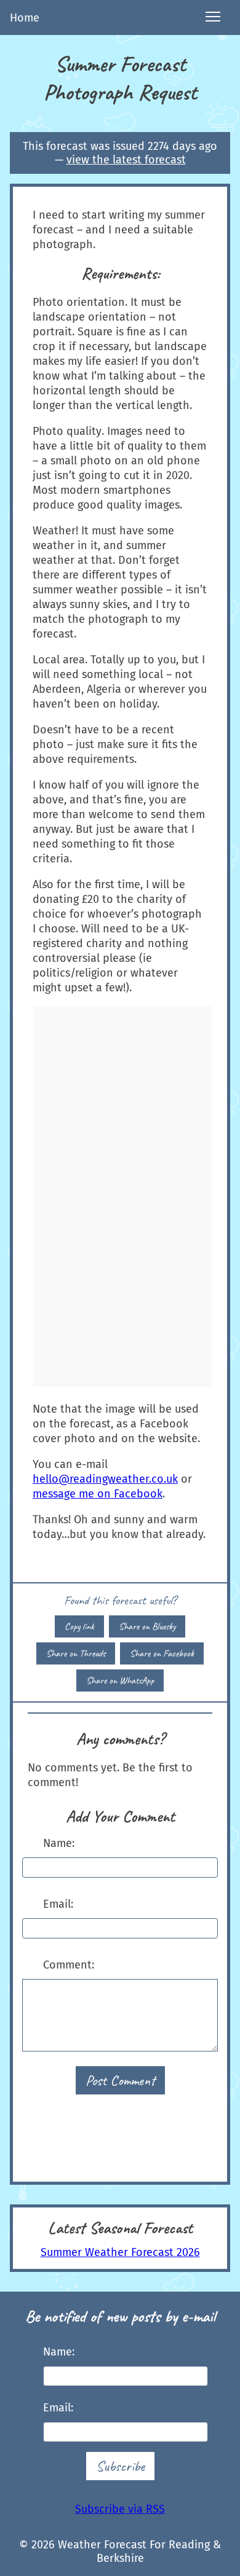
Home (25, 18)
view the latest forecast (126, 160)
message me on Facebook (98, 1494)
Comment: (69, 1965)
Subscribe (120, 2466)
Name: (59, 1843)
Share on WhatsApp (120, 1680)
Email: (58, 1904)
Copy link (79, 1626)
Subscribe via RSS (120, 2509)
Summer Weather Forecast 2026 (120, 2252)
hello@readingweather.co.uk (105, 1479)
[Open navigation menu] (213, 18)
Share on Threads (76, 1653)
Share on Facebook (162, 1653)
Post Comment (120, 2080)
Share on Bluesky (147, 1626)
